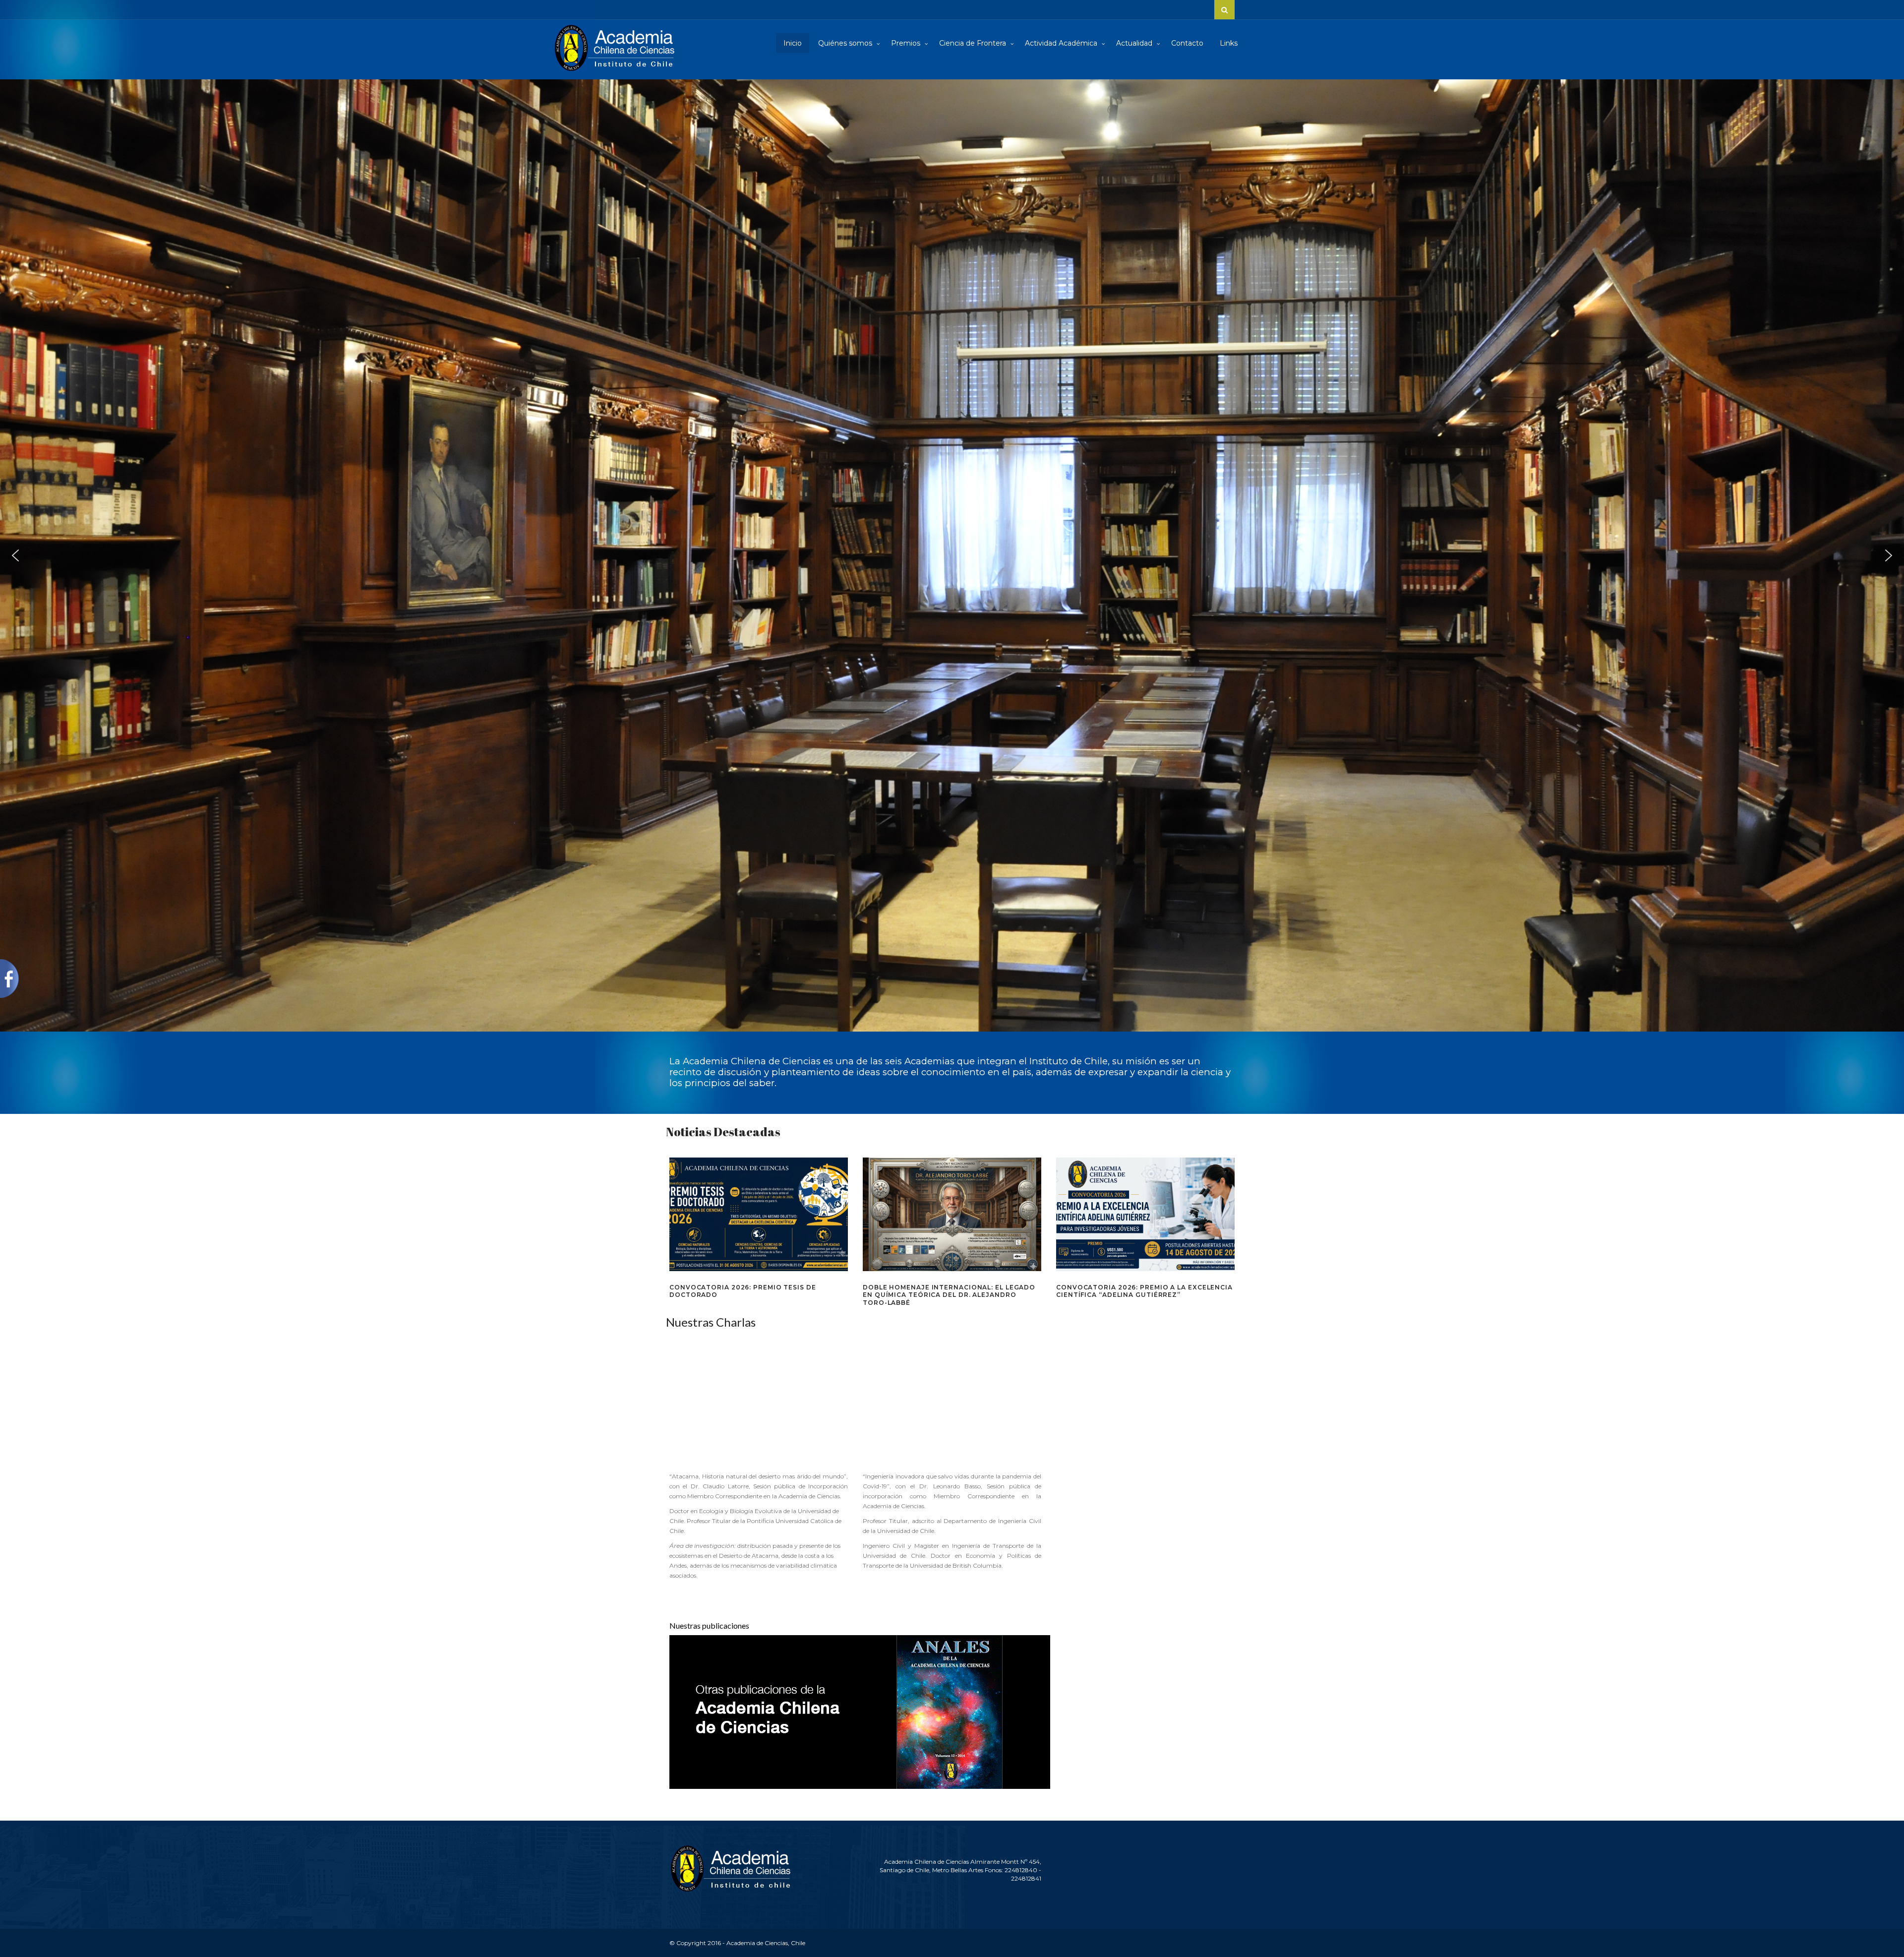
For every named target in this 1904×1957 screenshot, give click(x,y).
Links (1229, 43)
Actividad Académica (1062, 43)
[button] (15, 555)
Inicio (793, 43)
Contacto (1187, 43)
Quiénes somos (846, 43)
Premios (907, 43)
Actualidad (1135, 43)
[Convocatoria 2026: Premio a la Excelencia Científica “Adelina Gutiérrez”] (1145, 1214)
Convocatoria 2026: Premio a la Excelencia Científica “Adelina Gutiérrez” (1144, 1291)
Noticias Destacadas (723, 1132)
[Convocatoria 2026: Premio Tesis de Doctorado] (759, 1214)
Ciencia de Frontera (974, 43)
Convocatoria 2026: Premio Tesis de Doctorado (743, 1291)
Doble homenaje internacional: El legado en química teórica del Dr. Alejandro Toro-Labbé (949, 1295)
